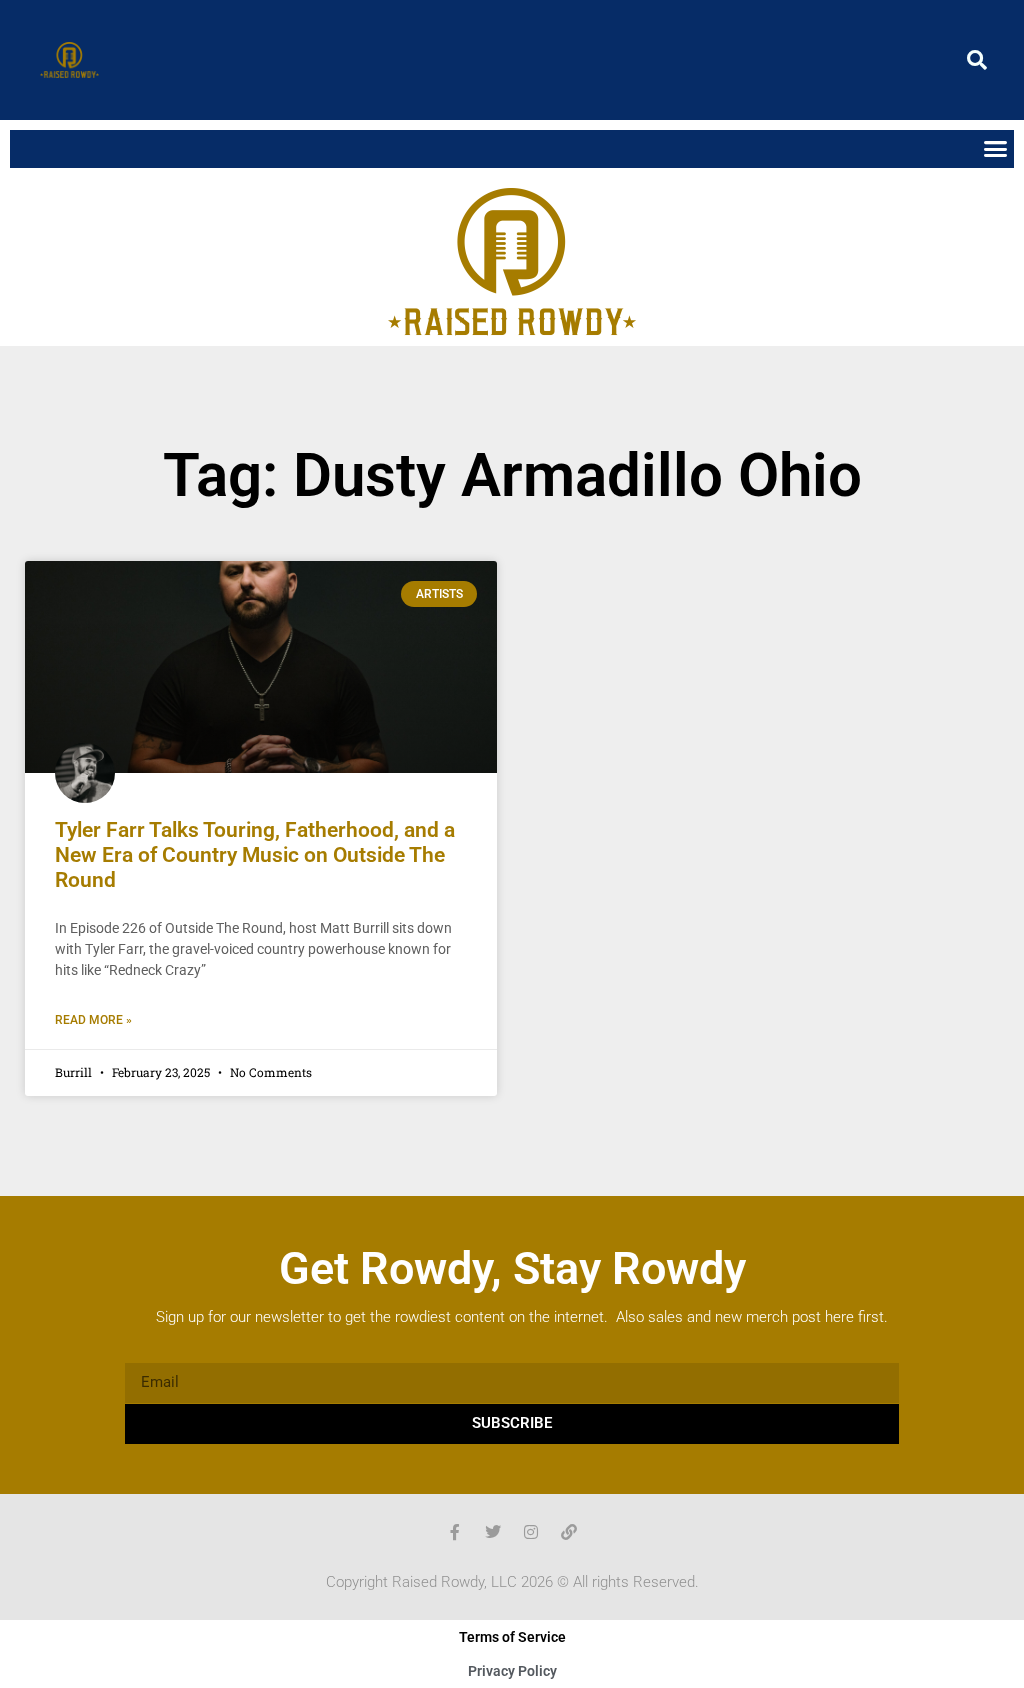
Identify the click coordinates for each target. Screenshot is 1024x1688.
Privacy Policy (512, 1671)
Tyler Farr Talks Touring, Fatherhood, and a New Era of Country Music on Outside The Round (255, 855)
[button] (977, 60)
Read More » (93, 1020)
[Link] (569, 1532)
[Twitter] (493, 1532)
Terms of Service (512, 1637)
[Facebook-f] (455, 1532)
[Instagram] (531, 1532)
